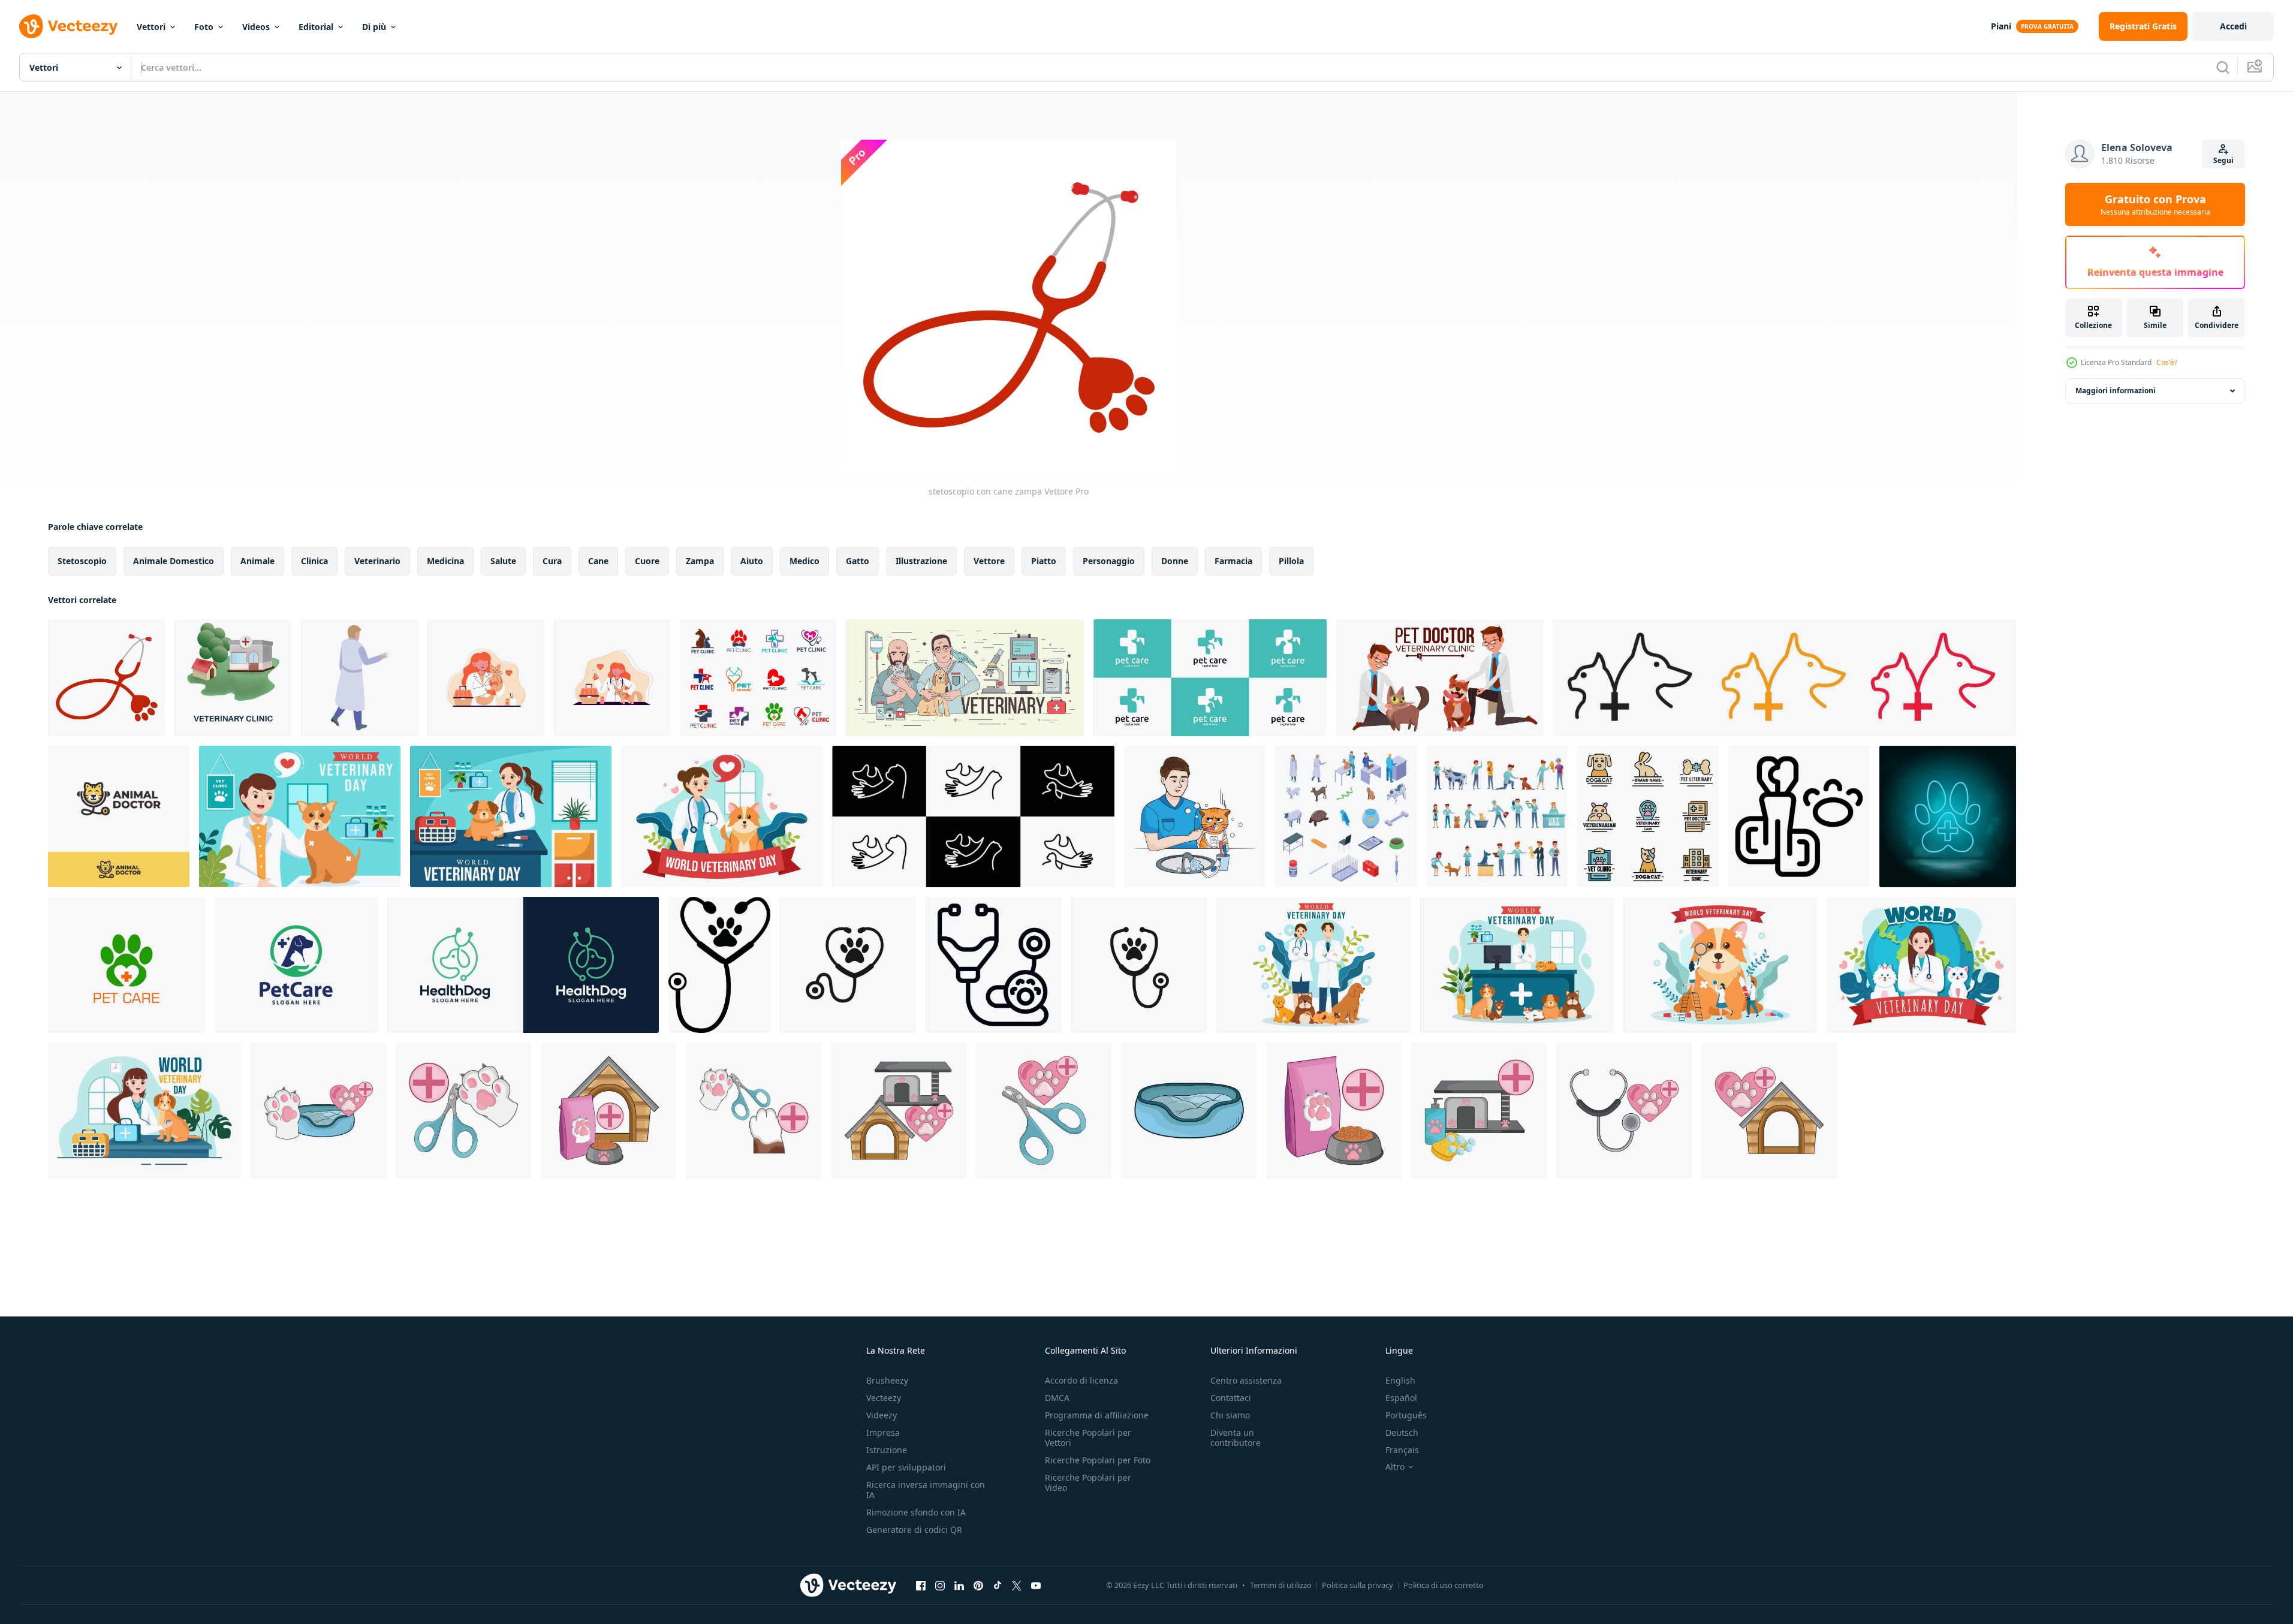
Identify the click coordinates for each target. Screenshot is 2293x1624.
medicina (445, 561)
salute (503, 561)
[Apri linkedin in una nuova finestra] (959, 1585)
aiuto (752, 561)
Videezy (882, 1415)
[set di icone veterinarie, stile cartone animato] (1497, 816)
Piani (2001, 26)
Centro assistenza (1246, 1380)
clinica (314, 561)
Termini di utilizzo (1281, 1585)
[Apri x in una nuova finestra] (1017, 1585)
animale (257, 561)
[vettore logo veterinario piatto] (1648, 816)
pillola (1291, 561)
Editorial (316, 27)
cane (598, 561)
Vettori (151, 27)
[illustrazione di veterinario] (1624, 1111)
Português (1406, 1415)
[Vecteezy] (68, 26)
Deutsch (1402, 1432)
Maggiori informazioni (2116, 391)
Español (1401, 1398)
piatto (1044, 561)
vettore (989, 561)
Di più (374, 27)
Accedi (2233, 26)
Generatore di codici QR (914, 1530)
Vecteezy (884, 1398)
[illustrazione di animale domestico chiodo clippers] (1044, 1111)
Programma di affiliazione (1097, 1415)
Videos (256, 27)
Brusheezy (887, 1380)
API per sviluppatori (906, 1467)
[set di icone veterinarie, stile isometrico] (1346, 816)
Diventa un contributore (1236, 1438)
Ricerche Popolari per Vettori (1088, 1438)
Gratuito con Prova (2155, 204)
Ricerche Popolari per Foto (1098, 1460)
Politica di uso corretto (1444, 1585)
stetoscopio (82, 561)
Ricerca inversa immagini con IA (926, 1490)
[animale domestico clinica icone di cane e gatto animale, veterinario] (758, 678)
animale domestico (174, 561)
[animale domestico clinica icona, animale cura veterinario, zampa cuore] (126, 965)
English (1400, 1380)
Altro (1395, 1467)
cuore (647, 561)
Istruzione (887, 1450)
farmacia (1233, 561)
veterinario (377, 561)
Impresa (883, 1432)
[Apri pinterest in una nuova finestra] (978, 1585)
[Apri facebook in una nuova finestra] (921, 1585)
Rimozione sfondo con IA (916, 1512)
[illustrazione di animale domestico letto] (1189, 1111)
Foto (204, 27)
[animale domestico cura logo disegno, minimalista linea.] (973, 816)
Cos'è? (2167, 362)
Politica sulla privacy (1358, 1585)
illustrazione (921, 561)
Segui (2223, 160)
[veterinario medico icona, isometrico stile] (359, 678)
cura (552, 561)
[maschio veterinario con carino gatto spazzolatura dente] (1195, 816)
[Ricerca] (2223, 67)
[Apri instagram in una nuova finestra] (940, 1585)
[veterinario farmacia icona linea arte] (1785, 678)
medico (804, 561)
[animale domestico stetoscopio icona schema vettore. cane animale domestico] (994, 965)
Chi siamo (1230, 1415)
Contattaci (1231, 1398)
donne (1175, 561)
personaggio (1109, 561)
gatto (858, 561)
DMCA (1057, 1398)
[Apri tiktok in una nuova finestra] (998, 1585)
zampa (700, 561)
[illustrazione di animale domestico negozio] (1479, 1111)
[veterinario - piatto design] (486, 678)
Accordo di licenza (1081, 1380)
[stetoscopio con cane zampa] (106, 678)
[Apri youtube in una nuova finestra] (1036, 1585)
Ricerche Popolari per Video (1088, 1483)
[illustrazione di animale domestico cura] (318, 1111)
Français (1402, 1450)
